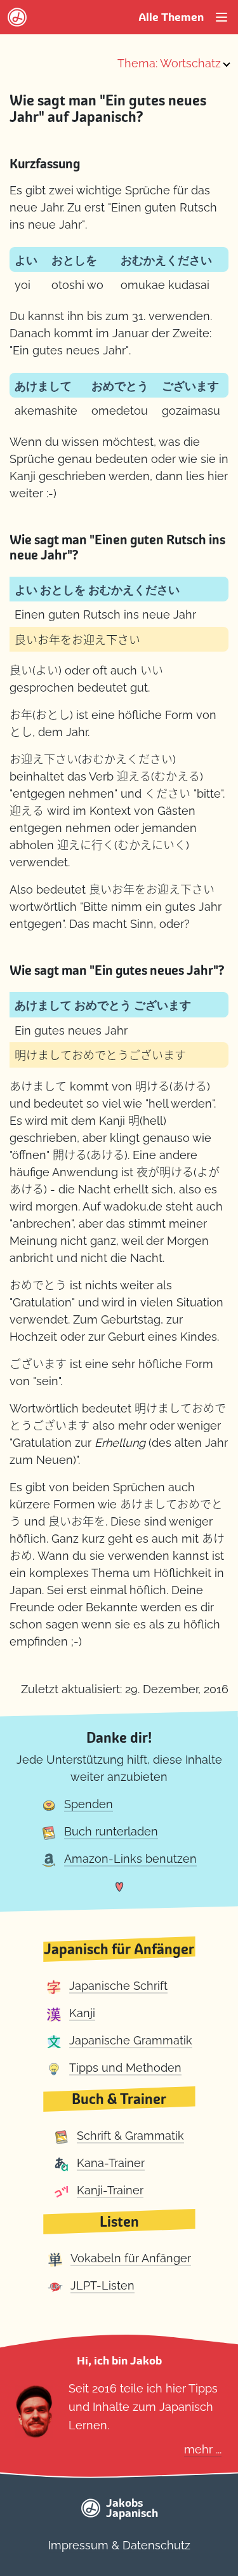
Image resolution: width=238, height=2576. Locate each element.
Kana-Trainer (111, 2163)
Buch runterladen (111, 1831)
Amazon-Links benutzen (130, 1859)
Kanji (82, 2013)
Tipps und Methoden (125, 2068)
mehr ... (203, 2449)
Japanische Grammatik (131, 2040)
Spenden (89, 1804)
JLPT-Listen (102, 2285)
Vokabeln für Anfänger (131, 2258)
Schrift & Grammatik (130, 2136)
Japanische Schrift (118, 1986)
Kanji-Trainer (110, 2190)
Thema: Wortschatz (169, 63)
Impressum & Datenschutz (119, 2545)
